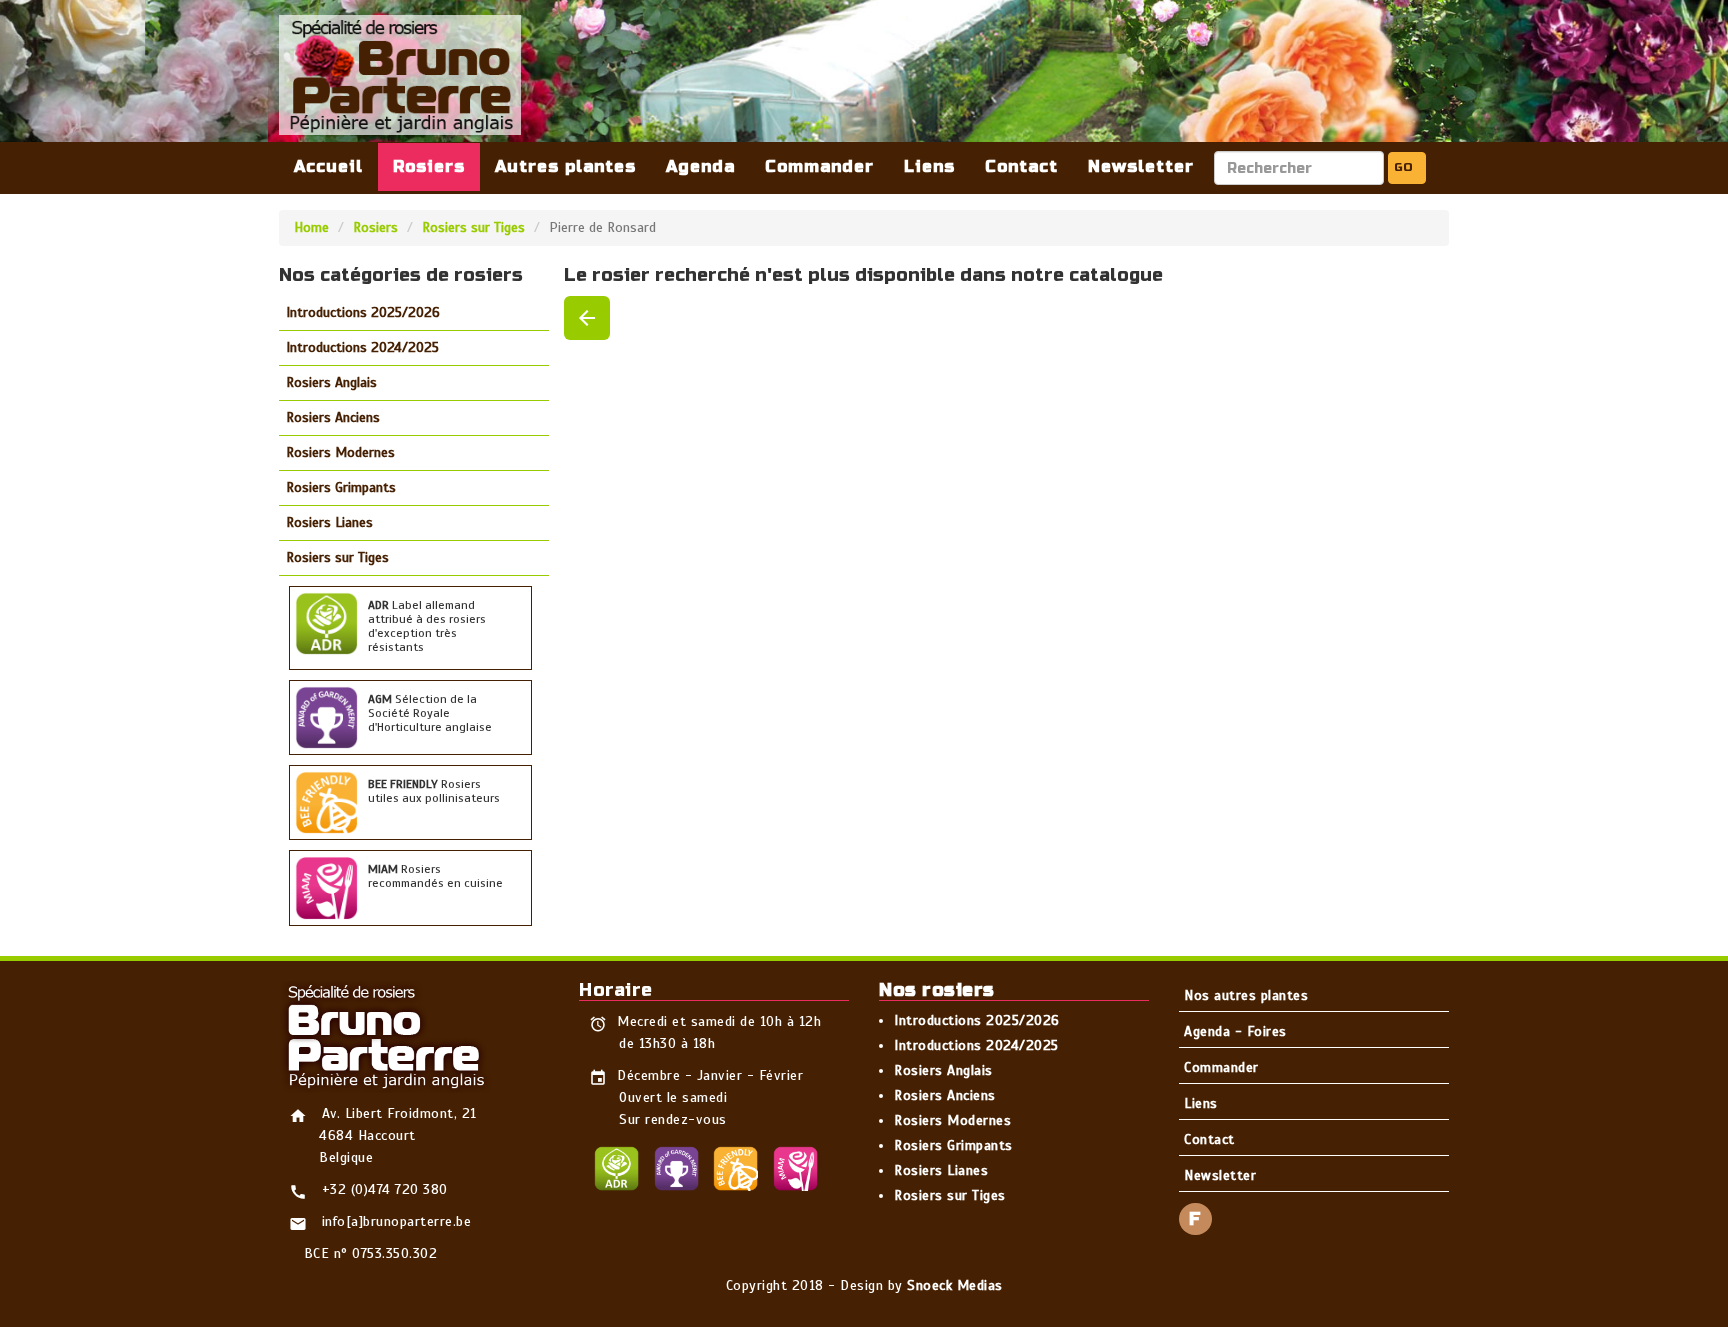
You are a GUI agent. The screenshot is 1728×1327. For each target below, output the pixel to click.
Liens (929, 166)
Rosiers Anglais (331, 382)
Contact (1021, 166)
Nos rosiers (937, 990)
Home (311, 227)
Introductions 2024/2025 (362, 347)
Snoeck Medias (955, 1285)
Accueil (328, 166)
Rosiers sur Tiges (473, 227)
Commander (819, 166)
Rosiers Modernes (340, 452)
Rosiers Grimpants (341, 487)
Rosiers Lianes (329, 522)
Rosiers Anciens (333, 417)
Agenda (700, 166)
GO (1403, 167)
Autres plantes (565, 166)
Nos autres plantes (1246, 995)
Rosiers (429, 166)
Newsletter (1141, 166)
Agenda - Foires (1235, 1031)
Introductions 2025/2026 (363, 312)
